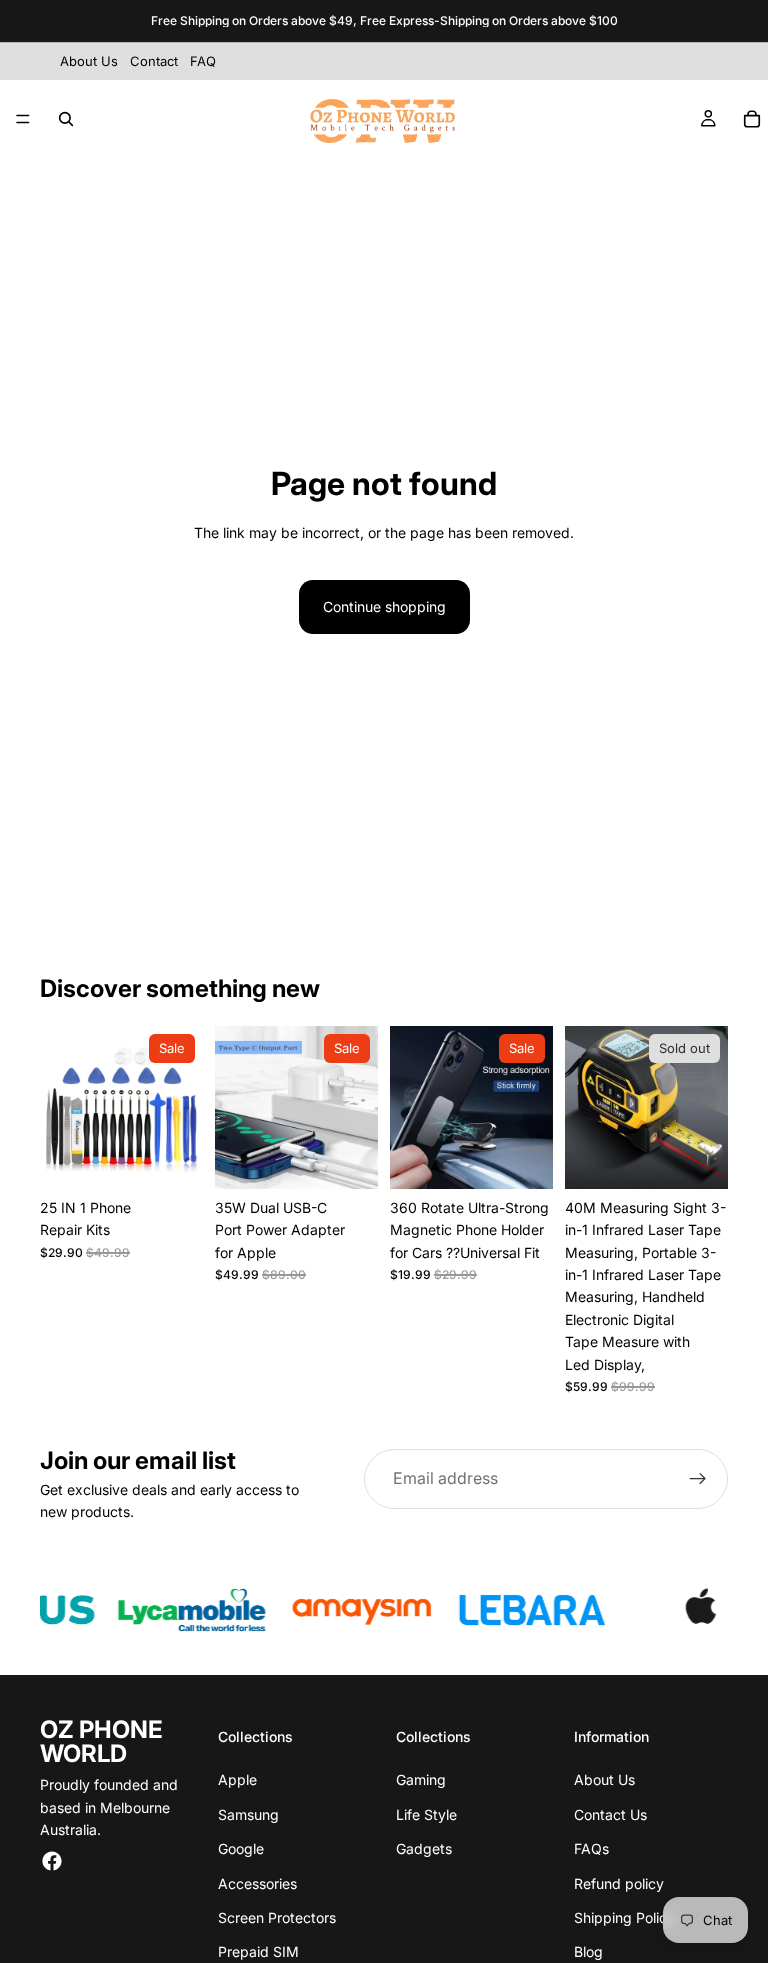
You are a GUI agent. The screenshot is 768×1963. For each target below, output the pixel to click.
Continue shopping (384, 606)
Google (241, 1848)
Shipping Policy (624, 1917)
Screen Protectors (277, 1917)
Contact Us (610, 1814)
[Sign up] (698, 1479)
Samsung (248, 1814)
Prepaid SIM (258, 1951)
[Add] (172, 1158)
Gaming (421, 1779)
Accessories (257, 1883)
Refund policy (619, 1883)
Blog (588, 1951)
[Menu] (23, 119)
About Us (604, 1779)
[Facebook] (52, 1861)
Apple (237, 1779)
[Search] (66, 119)
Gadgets (424, 1848)
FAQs (591, 1848)
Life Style (426, 1814)
